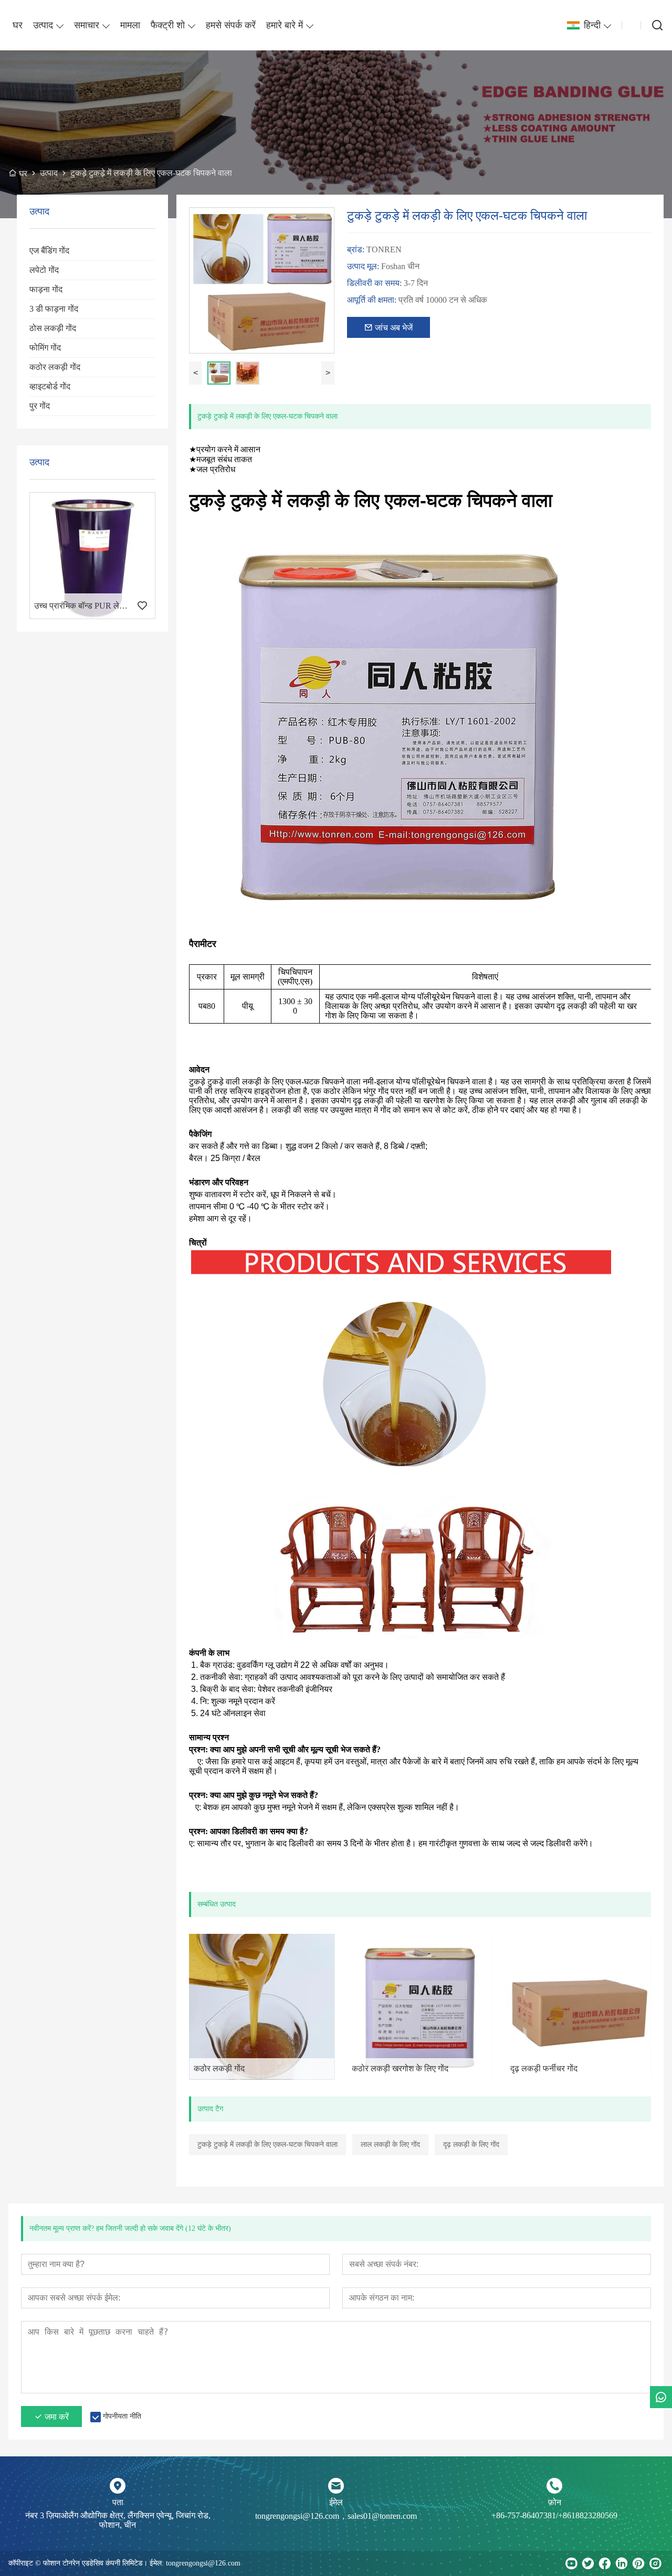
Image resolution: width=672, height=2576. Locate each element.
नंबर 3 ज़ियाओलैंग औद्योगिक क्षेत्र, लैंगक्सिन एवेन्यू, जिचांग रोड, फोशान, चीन (118, 2520)
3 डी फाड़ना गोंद (54, 309)
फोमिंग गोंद (45, 348)
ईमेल (336, 2502)
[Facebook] (605, 2563)
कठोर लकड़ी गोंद (55, 367)
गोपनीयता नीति (122, 2416)
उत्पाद (43, 25)
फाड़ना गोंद (46, 289)
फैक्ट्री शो (168, 25)
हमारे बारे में (285, 25)
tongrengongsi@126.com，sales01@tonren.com (336, 2516)
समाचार (87, 25)
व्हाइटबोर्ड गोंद (50, 386)
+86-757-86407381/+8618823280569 (554, 2515)
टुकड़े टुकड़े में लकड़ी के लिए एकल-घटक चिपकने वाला (267, 2144)
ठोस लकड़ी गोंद (53, 328)
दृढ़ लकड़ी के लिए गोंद (471, 2144)
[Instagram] (655, 2563)
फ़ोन (555, 2502)
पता (118, 2502)
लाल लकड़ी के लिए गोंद (390, 2144)
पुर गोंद (40, 406)
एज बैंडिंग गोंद (49, 251)
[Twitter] (588, 2563)
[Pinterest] (638, 2563)
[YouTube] (571, 2563)
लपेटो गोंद (44, 270)
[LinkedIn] (622, 2563)
